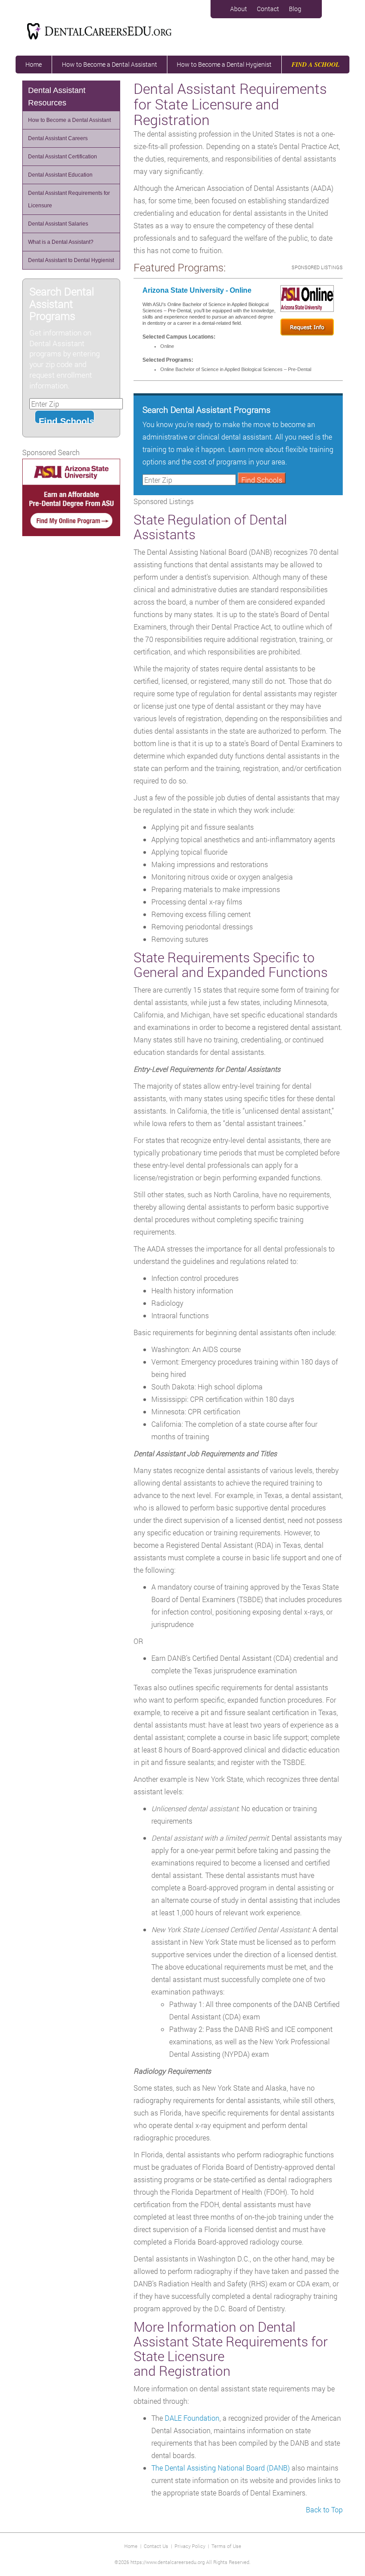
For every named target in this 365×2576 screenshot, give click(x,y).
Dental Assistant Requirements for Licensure (69, 199)
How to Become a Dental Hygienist (224, 64)
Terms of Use (226, 2546)
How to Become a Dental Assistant (109, 64)
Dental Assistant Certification (63, 157)
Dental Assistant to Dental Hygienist (71, 260)
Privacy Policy (190, 2546)
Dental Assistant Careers (58, 138)
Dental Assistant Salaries (58, 224)
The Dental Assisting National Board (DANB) (221, 2468)
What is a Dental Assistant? (61, 242)
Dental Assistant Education (60, 175)
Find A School (316, 65)
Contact (268, 9)
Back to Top (324, 2509)
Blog (295, 9)
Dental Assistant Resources (57, 97)
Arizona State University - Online (197, 290)
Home (34, 64)
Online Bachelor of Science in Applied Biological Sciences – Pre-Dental (236, 369)
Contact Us (156, 2546)
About (239, 9)
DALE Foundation (192, 2418)
